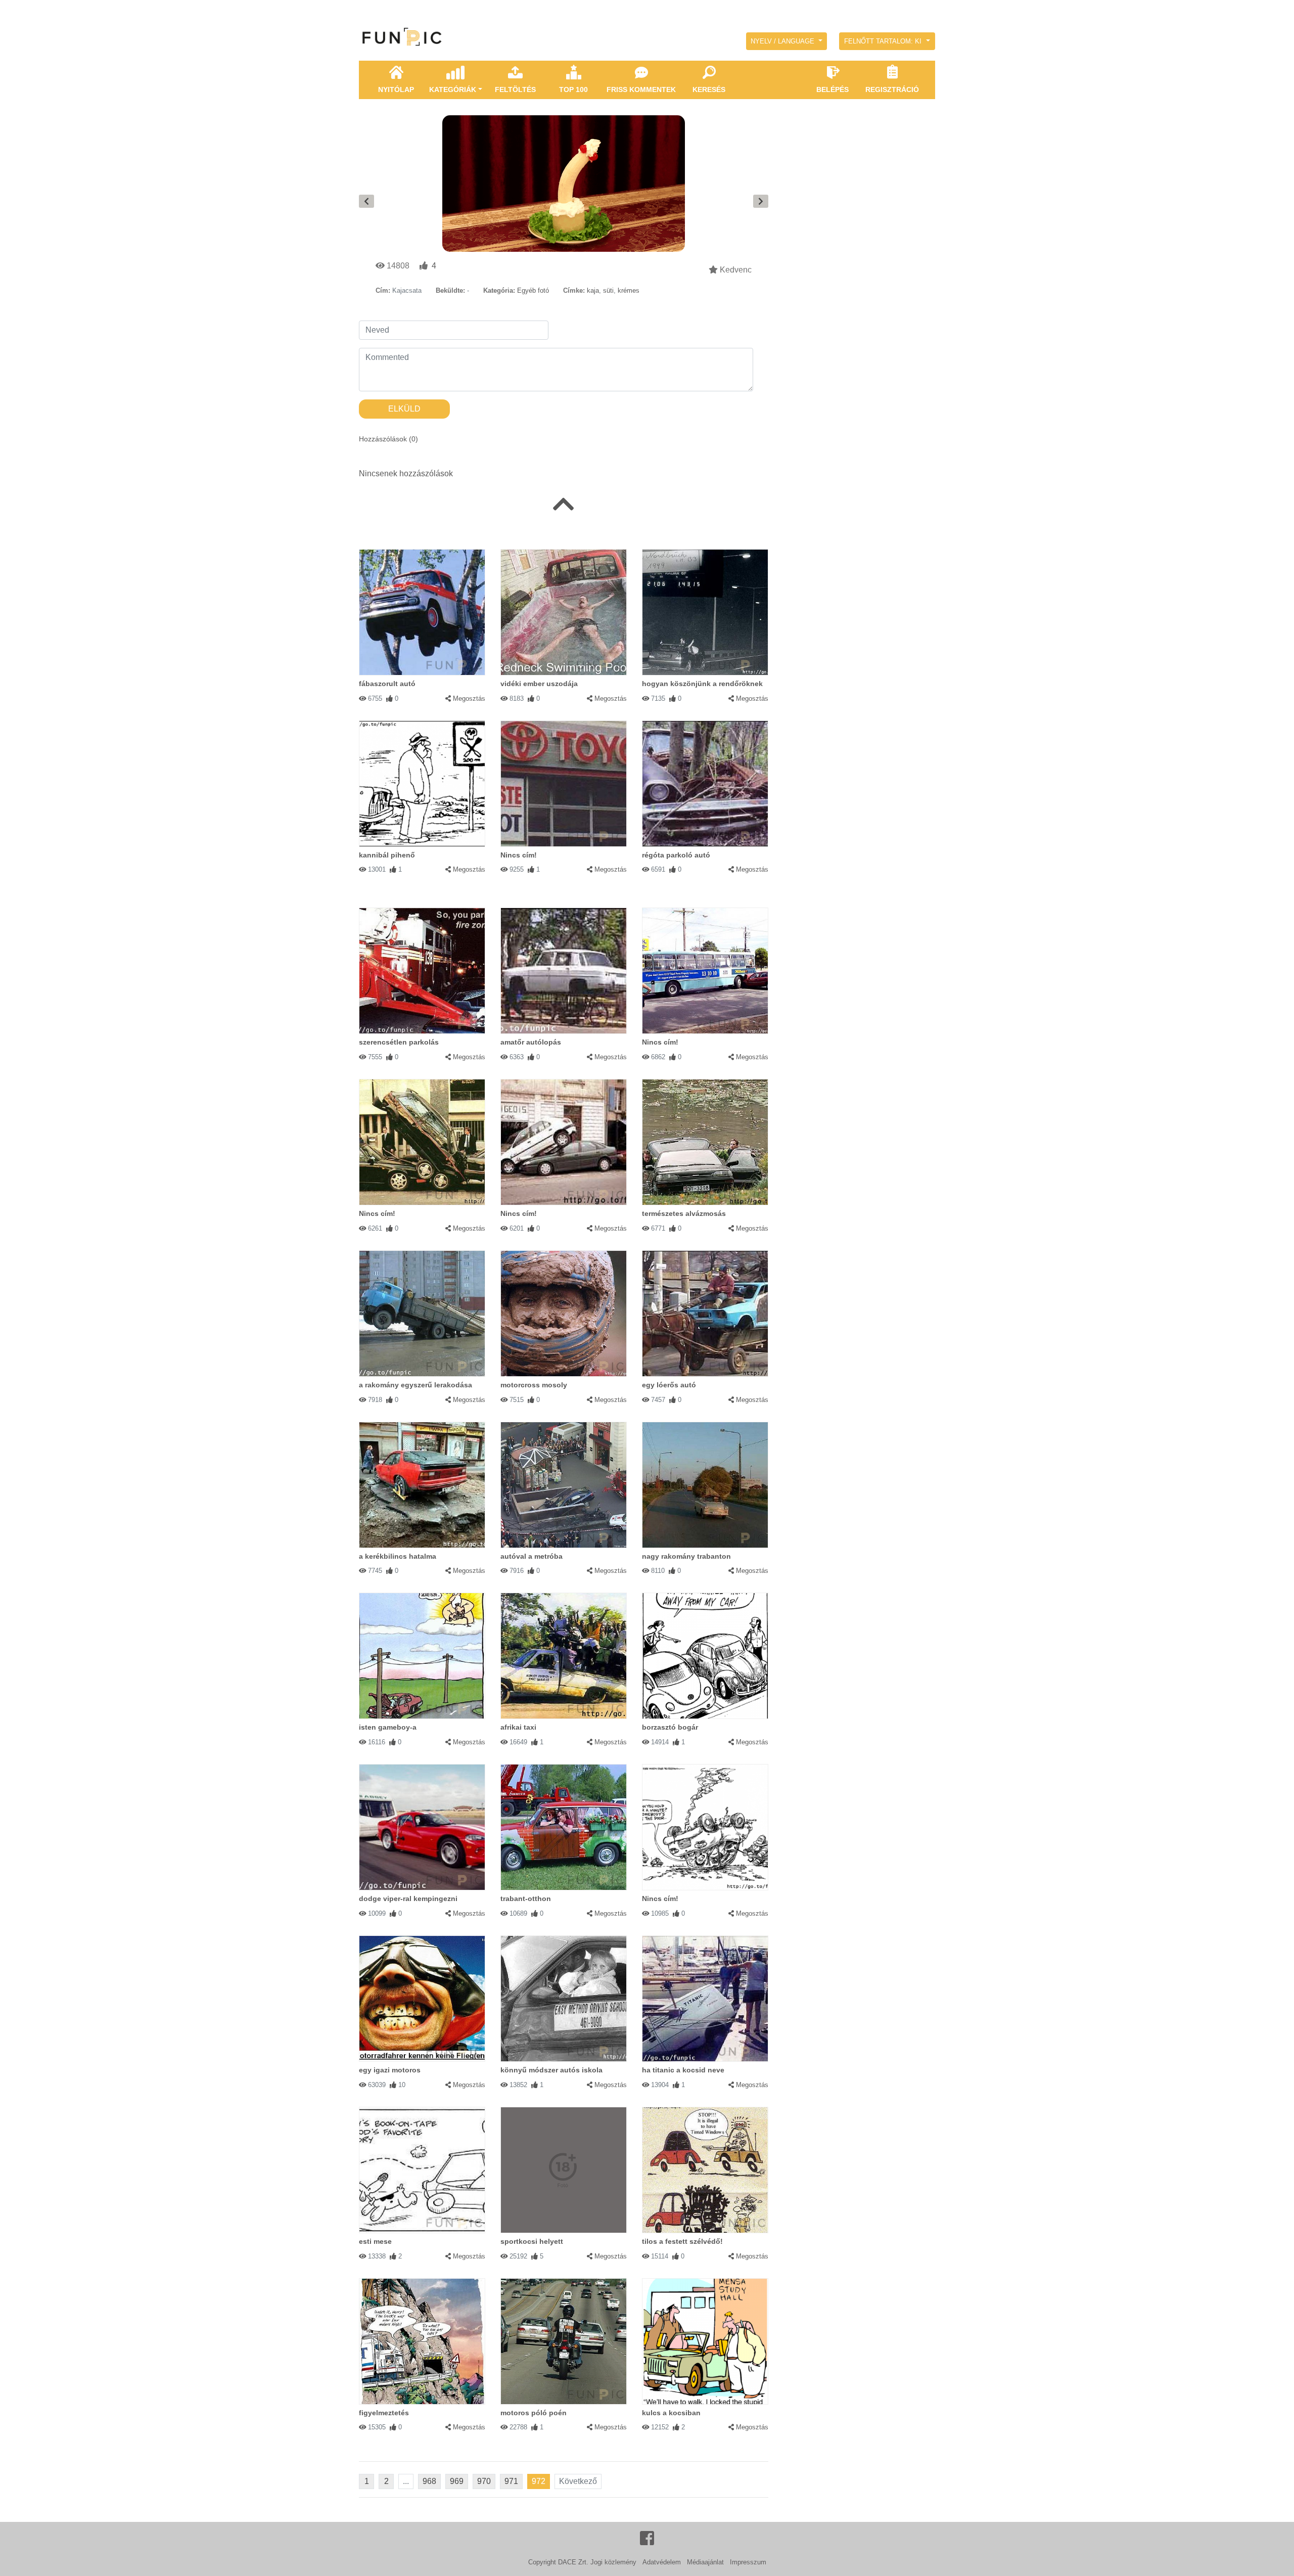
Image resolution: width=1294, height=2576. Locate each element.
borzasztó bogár (670, 1727)
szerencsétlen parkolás (399, 1042)
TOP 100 (573, 89)
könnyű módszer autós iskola (551, 2070)
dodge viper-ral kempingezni (408, 1899)
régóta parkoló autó (676, 855)
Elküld (404, 409)
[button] (787, 41)
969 (457, 2481)
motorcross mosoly (534, 1385)
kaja (593, 290)
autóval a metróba (532, 1556)
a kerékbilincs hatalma (398, 1556)
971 (511, 2481)
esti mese (375, 2241)
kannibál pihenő (387, 855)
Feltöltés (515, 89)
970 (484, 2481)
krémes (629, 290)
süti (608, 290)
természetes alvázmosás (684, 1213)
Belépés (833, 89)
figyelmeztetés (384, 2413)
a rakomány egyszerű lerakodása (415, 1385)
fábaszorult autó (387, 684)
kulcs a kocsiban (671, 2413)
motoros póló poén (534, 2413)
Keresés (709, 89)
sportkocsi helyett (532, 2241)
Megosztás (469, 698)
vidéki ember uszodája (539, 684)
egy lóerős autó (669, 1385)
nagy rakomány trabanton (686, 1556)
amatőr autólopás (531, 1042)
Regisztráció (892, 89)
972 (539, 2481)
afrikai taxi (518, 1727)
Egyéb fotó (533, 290)
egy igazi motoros (390, 2070)
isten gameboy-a (388, 1727)
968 (429, 2481)
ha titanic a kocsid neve (683, 2070)
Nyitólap (396, 89)
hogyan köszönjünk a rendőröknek (702, 684)
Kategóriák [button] (453, 89)
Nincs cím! (519, 855)
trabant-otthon (526, 1899)
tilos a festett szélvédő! (682, 2241)
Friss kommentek (641, 89)
